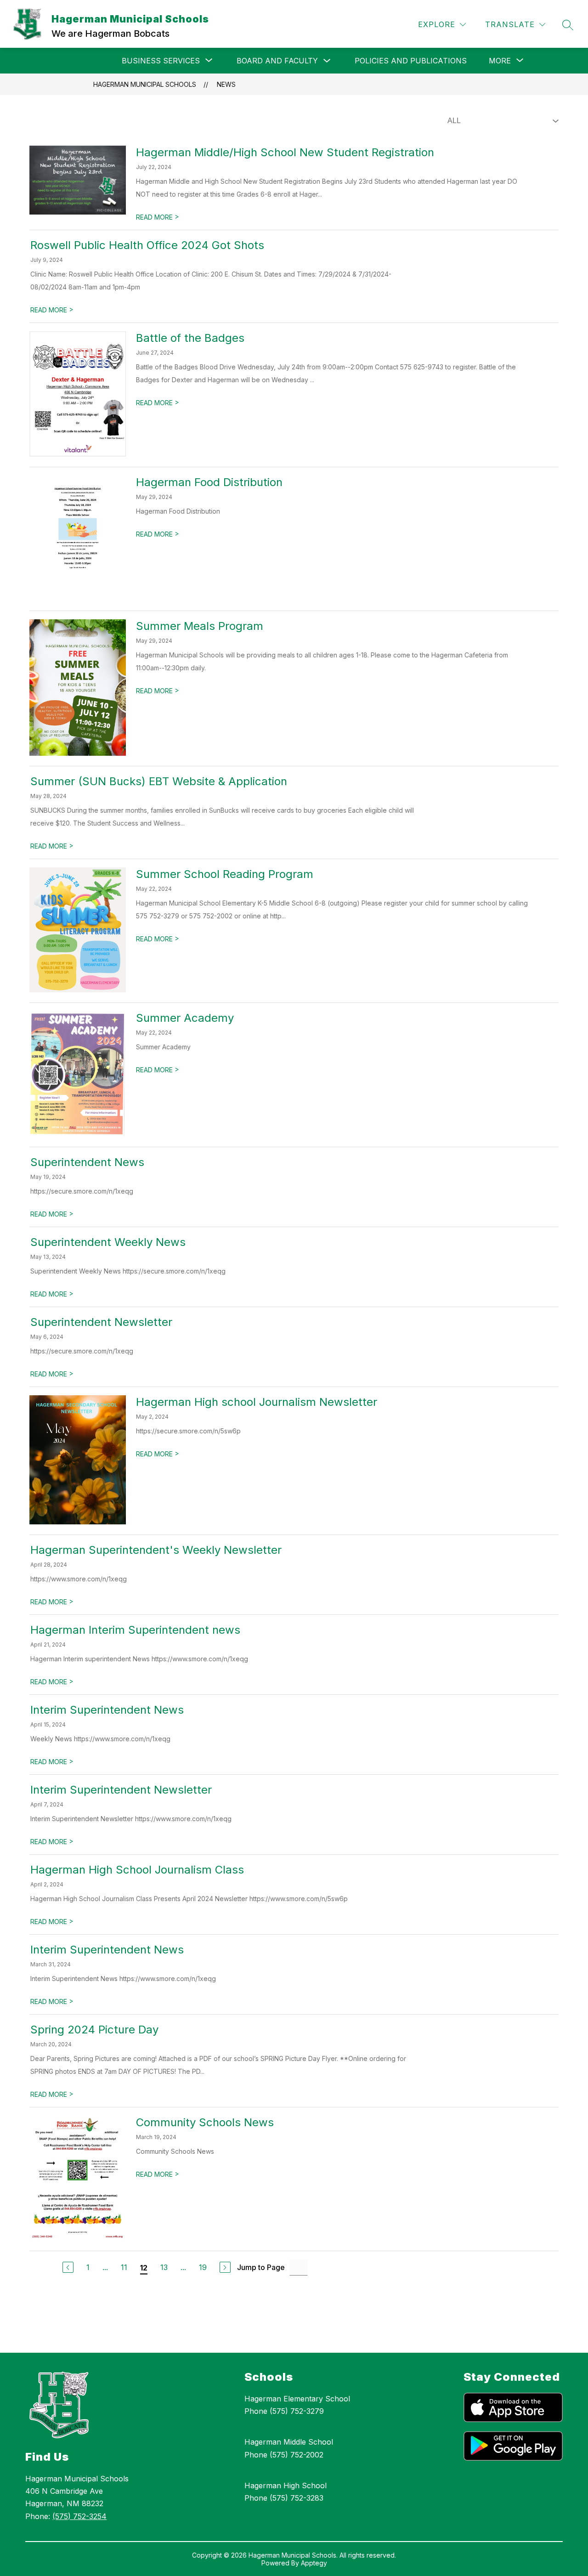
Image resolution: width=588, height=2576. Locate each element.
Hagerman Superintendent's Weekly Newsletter (156, 1550)
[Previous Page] (68, 2267)
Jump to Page (261, 2267)
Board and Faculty (277, 61)
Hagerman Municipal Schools (145, 84)
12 (144, 2268)
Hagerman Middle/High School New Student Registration (285, 152)
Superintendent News (87, 1162)
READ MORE (158, 217)
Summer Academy (185, 1018)
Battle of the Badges (190, 338)
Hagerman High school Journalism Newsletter (257, 1402)
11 (124, 2267)
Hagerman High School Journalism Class (137, 1870)
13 (164, 2267)
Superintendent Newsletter (101, 1322)
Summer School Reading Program (225, 874)
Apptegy (314, 2563)
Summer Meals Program (200, 626)
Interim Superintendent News (107, 1710)
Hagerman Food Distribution (209, 482)
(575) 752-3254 (79, 2516)
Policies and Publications (411, 61)
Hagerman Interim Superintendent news (135, 1630)
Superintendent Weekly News (108, 1242)
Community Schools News (205, 2122)
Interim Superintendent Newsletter (121, 1790)
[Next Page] (225, 2267)
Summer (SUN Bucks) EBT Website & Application (159, 781)
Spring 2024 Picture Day (94, 2030)
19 (203, 2267)
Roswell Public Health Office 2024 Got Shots (147, 245)
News (226, 84)
